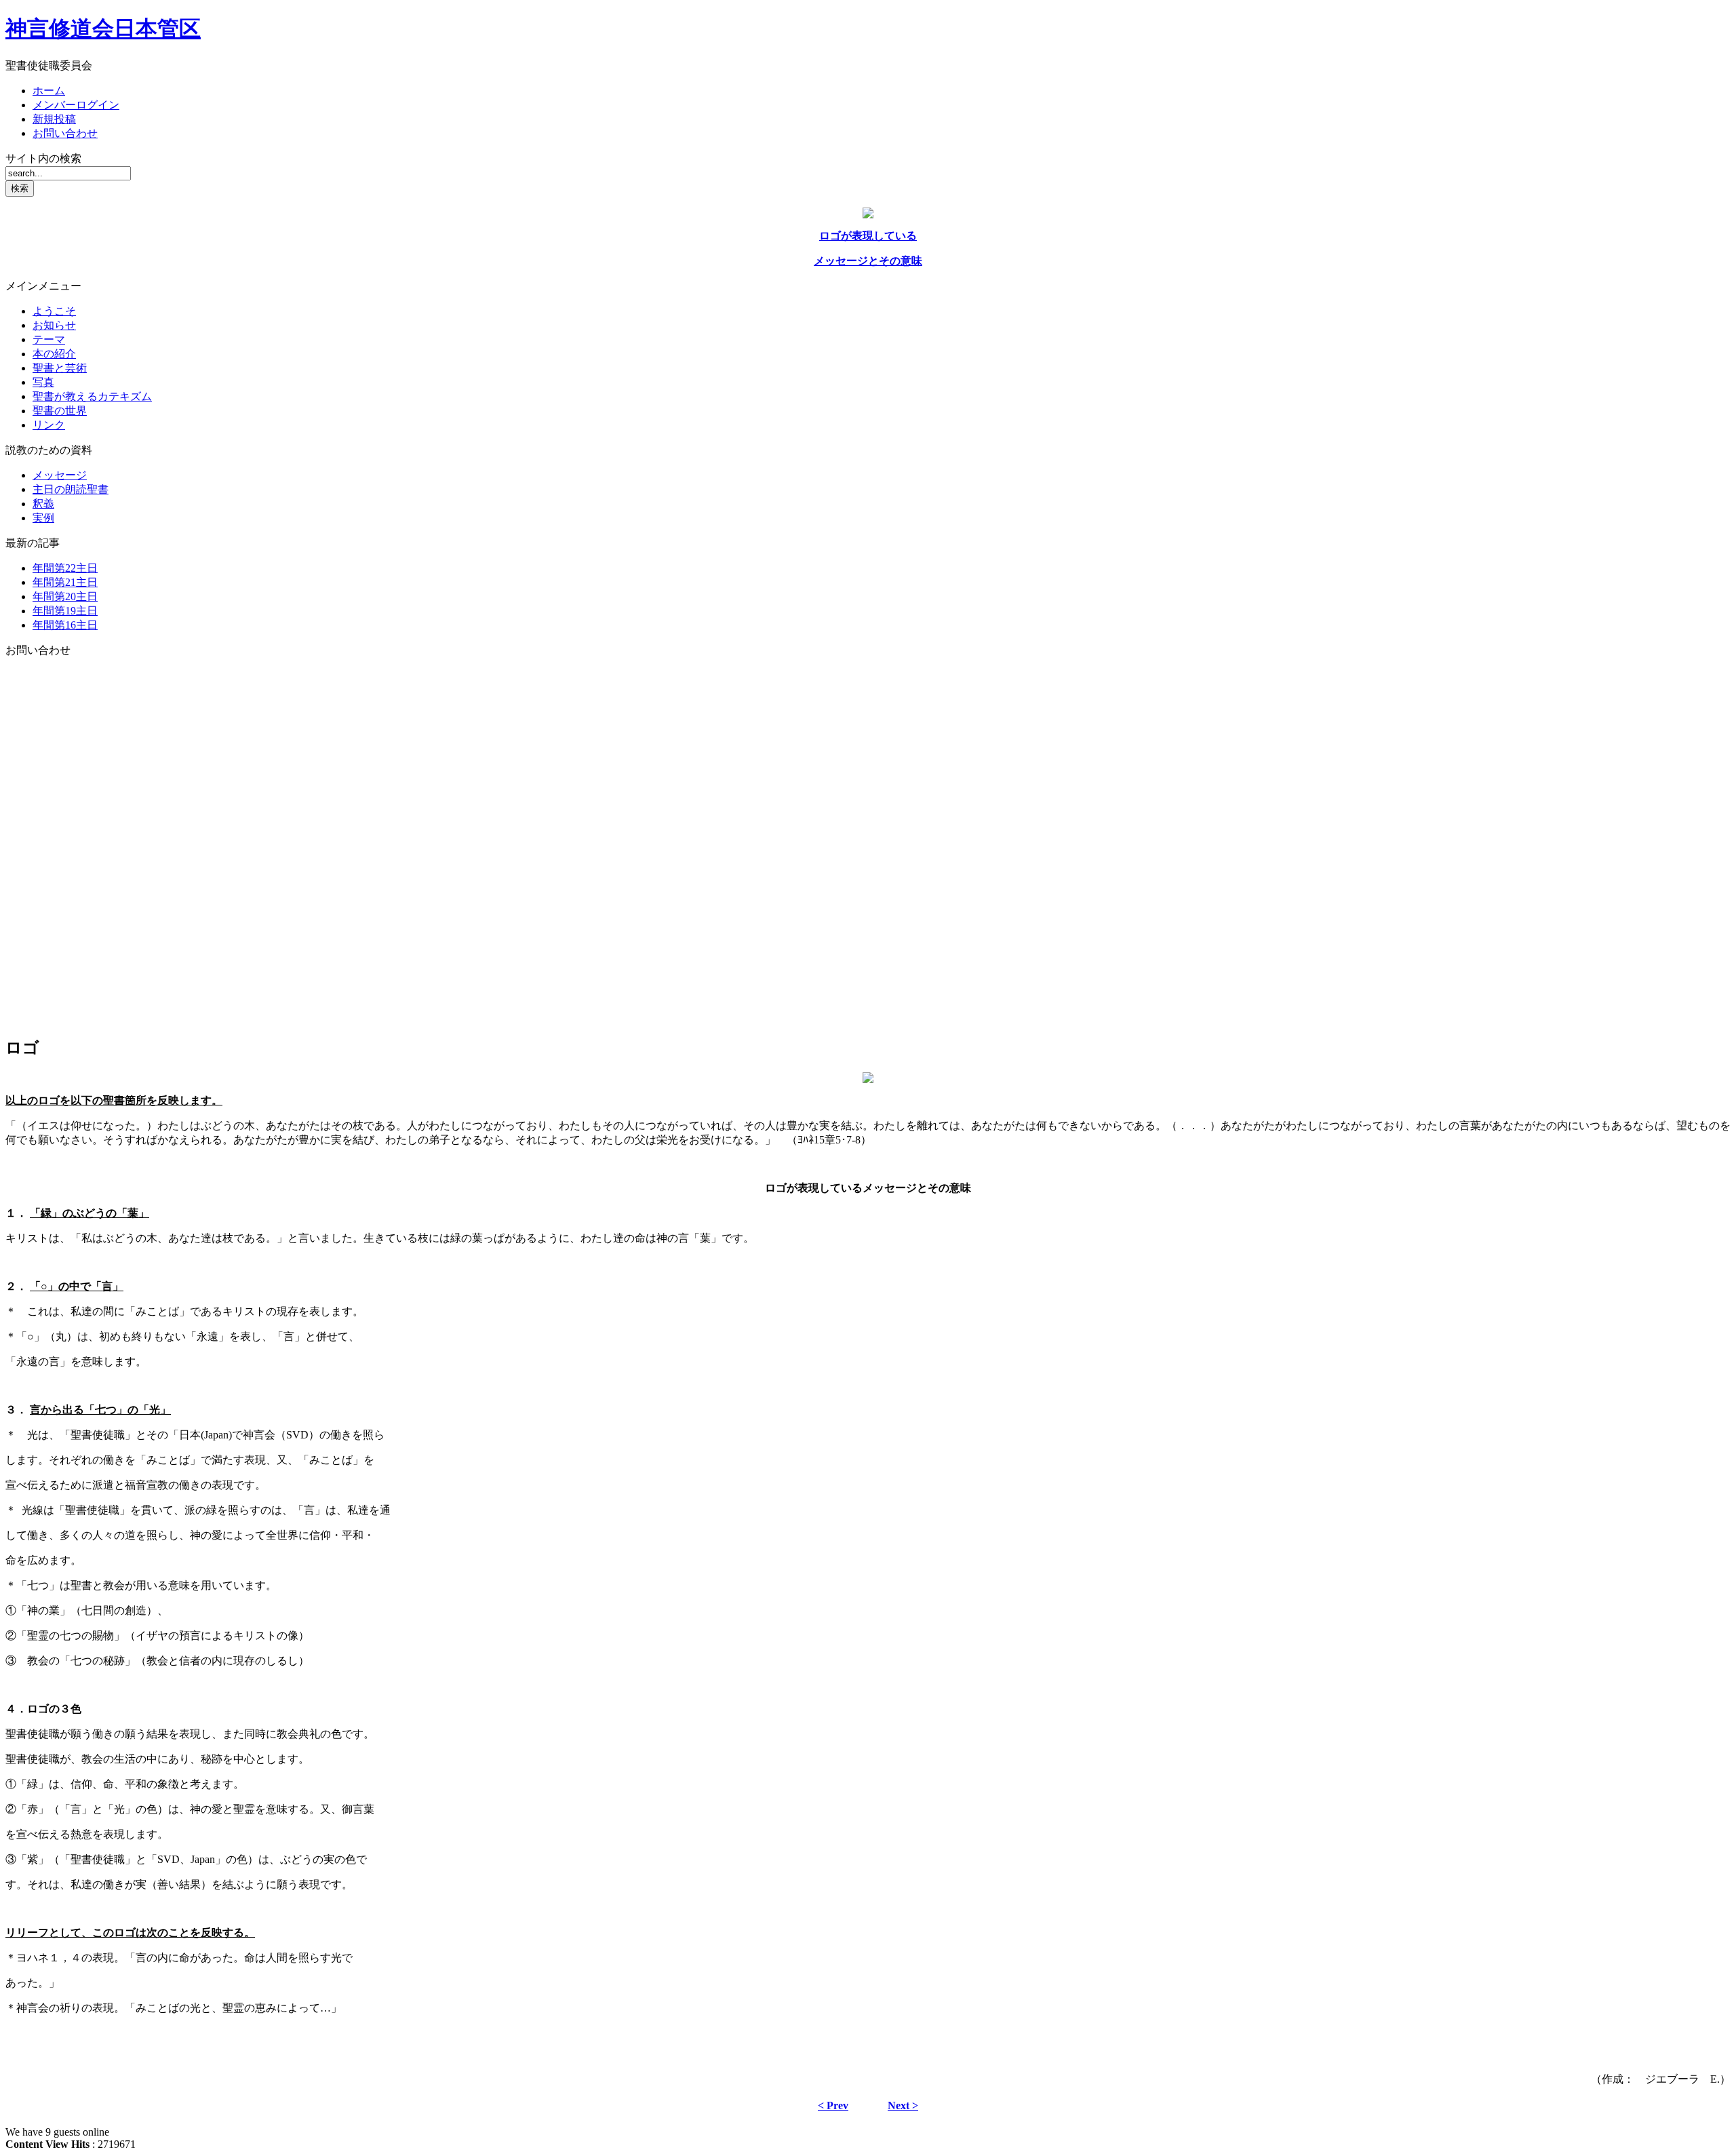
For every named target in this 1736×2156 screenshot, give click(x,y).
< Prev (833, 2105)
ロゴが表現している (868, 236)
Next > (903, 2105)
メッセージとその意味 (868, 261)
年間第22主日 (65, 568)
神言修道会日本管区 (103, 28)
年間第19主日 (65, 611)
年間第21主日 (65, 582)
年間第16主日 (65, 625)
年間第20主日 (65, 596)
